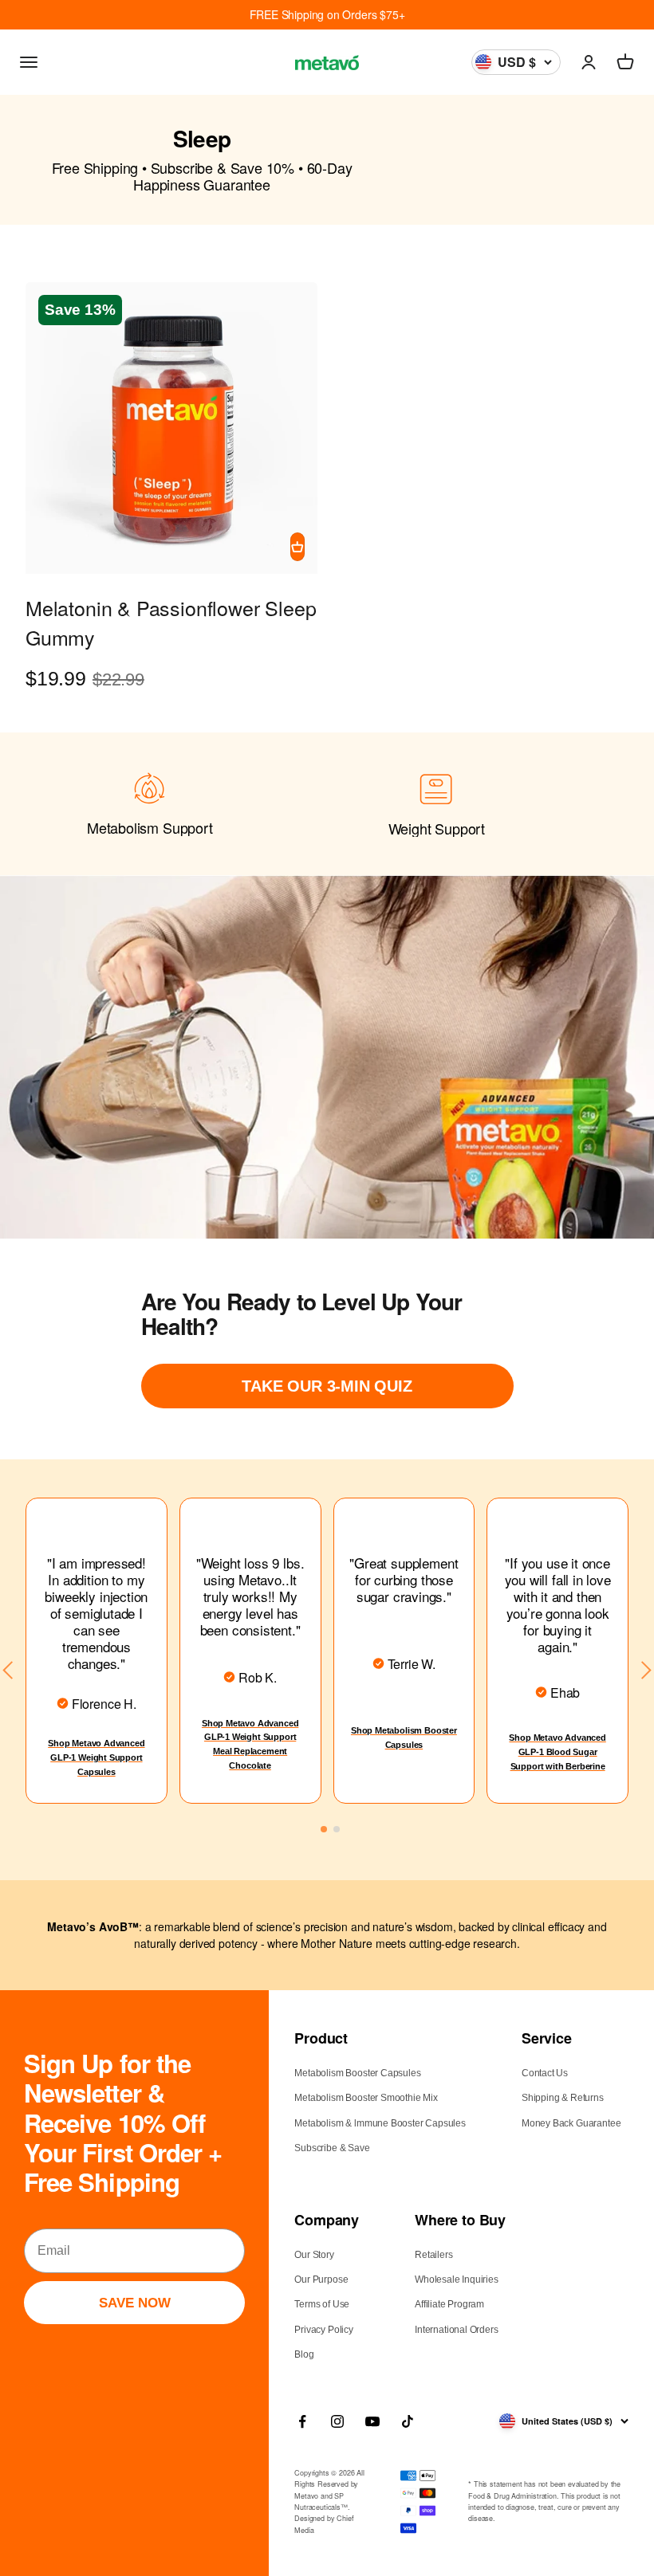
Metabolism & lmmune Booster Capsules (380, 2123)
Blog (304, 2354)
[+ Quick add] (297, 547)
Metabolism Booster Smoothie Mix (366, 2098)
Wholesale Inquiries (457, 2280)
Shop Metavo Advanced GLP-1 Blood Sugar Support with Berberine (557, 1751)
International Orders (456, 2330)
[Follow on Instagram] (337, 2421)
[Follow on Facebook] (302, 2421)
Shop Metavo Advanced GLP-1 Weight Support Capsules (96, 1757)
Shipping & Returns (563, 2098)
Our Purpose (321, 2280)
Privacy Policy (323, 2330)
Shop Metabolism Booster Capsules (404, 1738)
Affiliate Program (449, 2304)
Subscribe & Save (332, 2148)
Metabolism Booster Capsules (357, 2073)
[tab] (324, 1829)
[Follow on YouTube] (372, 2421)
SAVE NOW (135, 2303)
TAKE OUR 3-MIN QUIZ (327, 1386)
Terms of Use (322, 2304)
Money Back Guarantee (571, 2123)
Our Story (314, 2255)
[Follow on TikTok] (408, 2421)
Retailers (433, 2255)
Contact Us (545, 2073)
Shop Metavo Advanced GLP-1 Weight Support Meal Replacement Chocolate (250, 1744)
